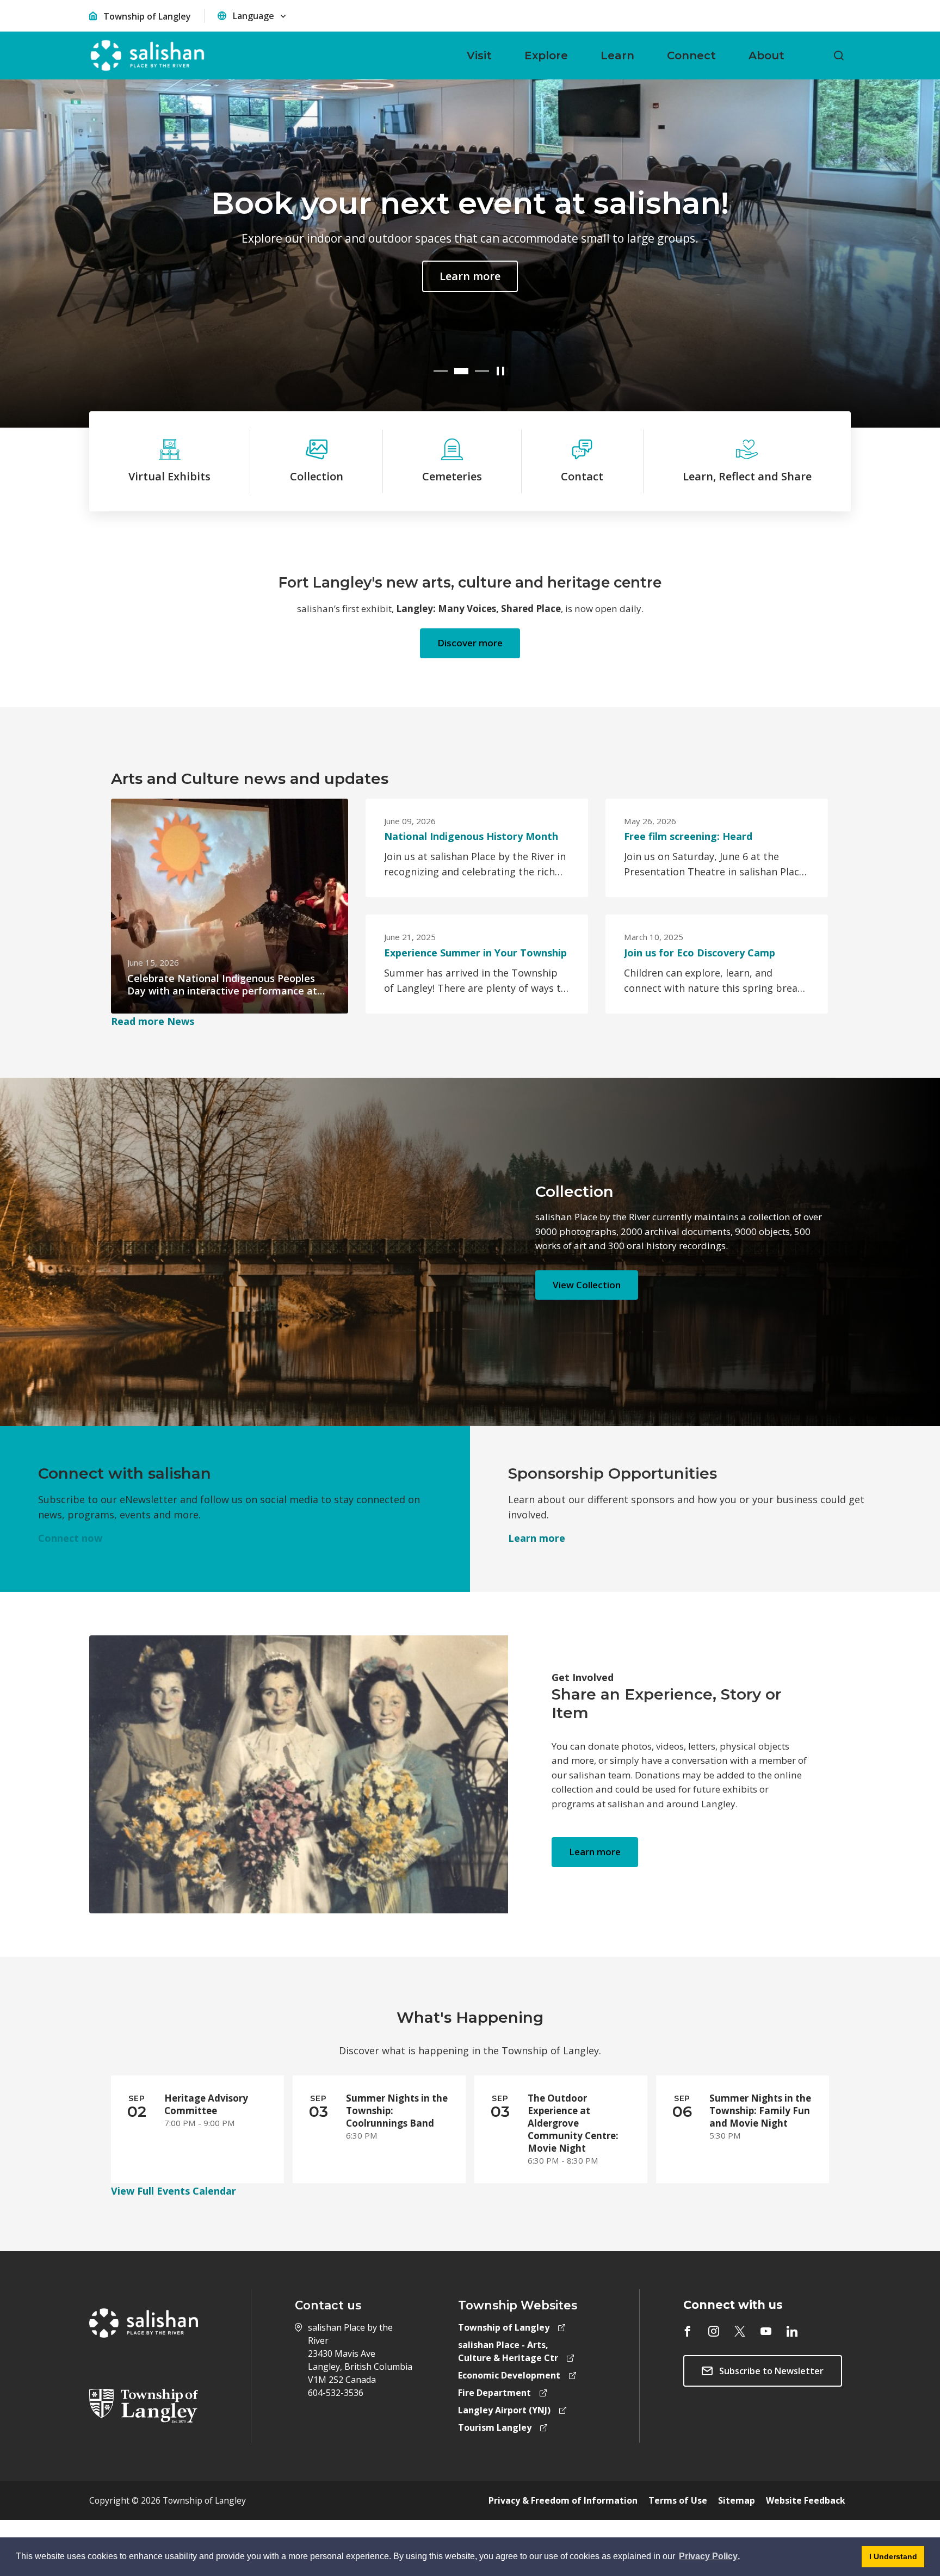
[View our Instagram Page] (714, 2331)
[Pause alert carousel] (501, 371)
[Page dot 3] (482, 371)
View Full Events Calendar (174, 2191)
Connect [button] (691, 55)
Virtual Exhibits (169, 476)
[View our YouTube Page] (766, 2331)
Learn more (470, 276)
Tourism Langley (495, 2427)
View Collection (587, 1285)
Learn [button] (617, 55)
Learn (537, 1538)
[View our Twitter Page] (740, 2331)
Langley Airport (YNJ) (504, 2410)
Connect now (70, 1538)
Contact (582, 476)
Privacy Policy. (709, 2558)
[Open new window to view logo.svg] (144, 2405)
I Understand (889, 2560)
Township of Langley (147, 16)
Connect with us (733, 2305)
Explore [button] (546, 55)
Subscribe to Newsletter (771, 2371)
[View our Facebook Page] (688, 2331)
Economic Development (509, 2375)
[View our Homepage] (147, 55)
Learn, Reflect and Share (747, 476)
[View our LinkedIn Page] (792, 2331)
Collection (317, 476)
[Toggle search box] (839, 55)
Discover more (470, 643)
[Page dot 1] (441, 371)
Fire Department (494, 2393)
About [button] (766, 55)
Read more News (153, 1021)
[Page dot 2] (461, 371)
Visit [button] (479, 55)
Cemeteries (452, 476)
